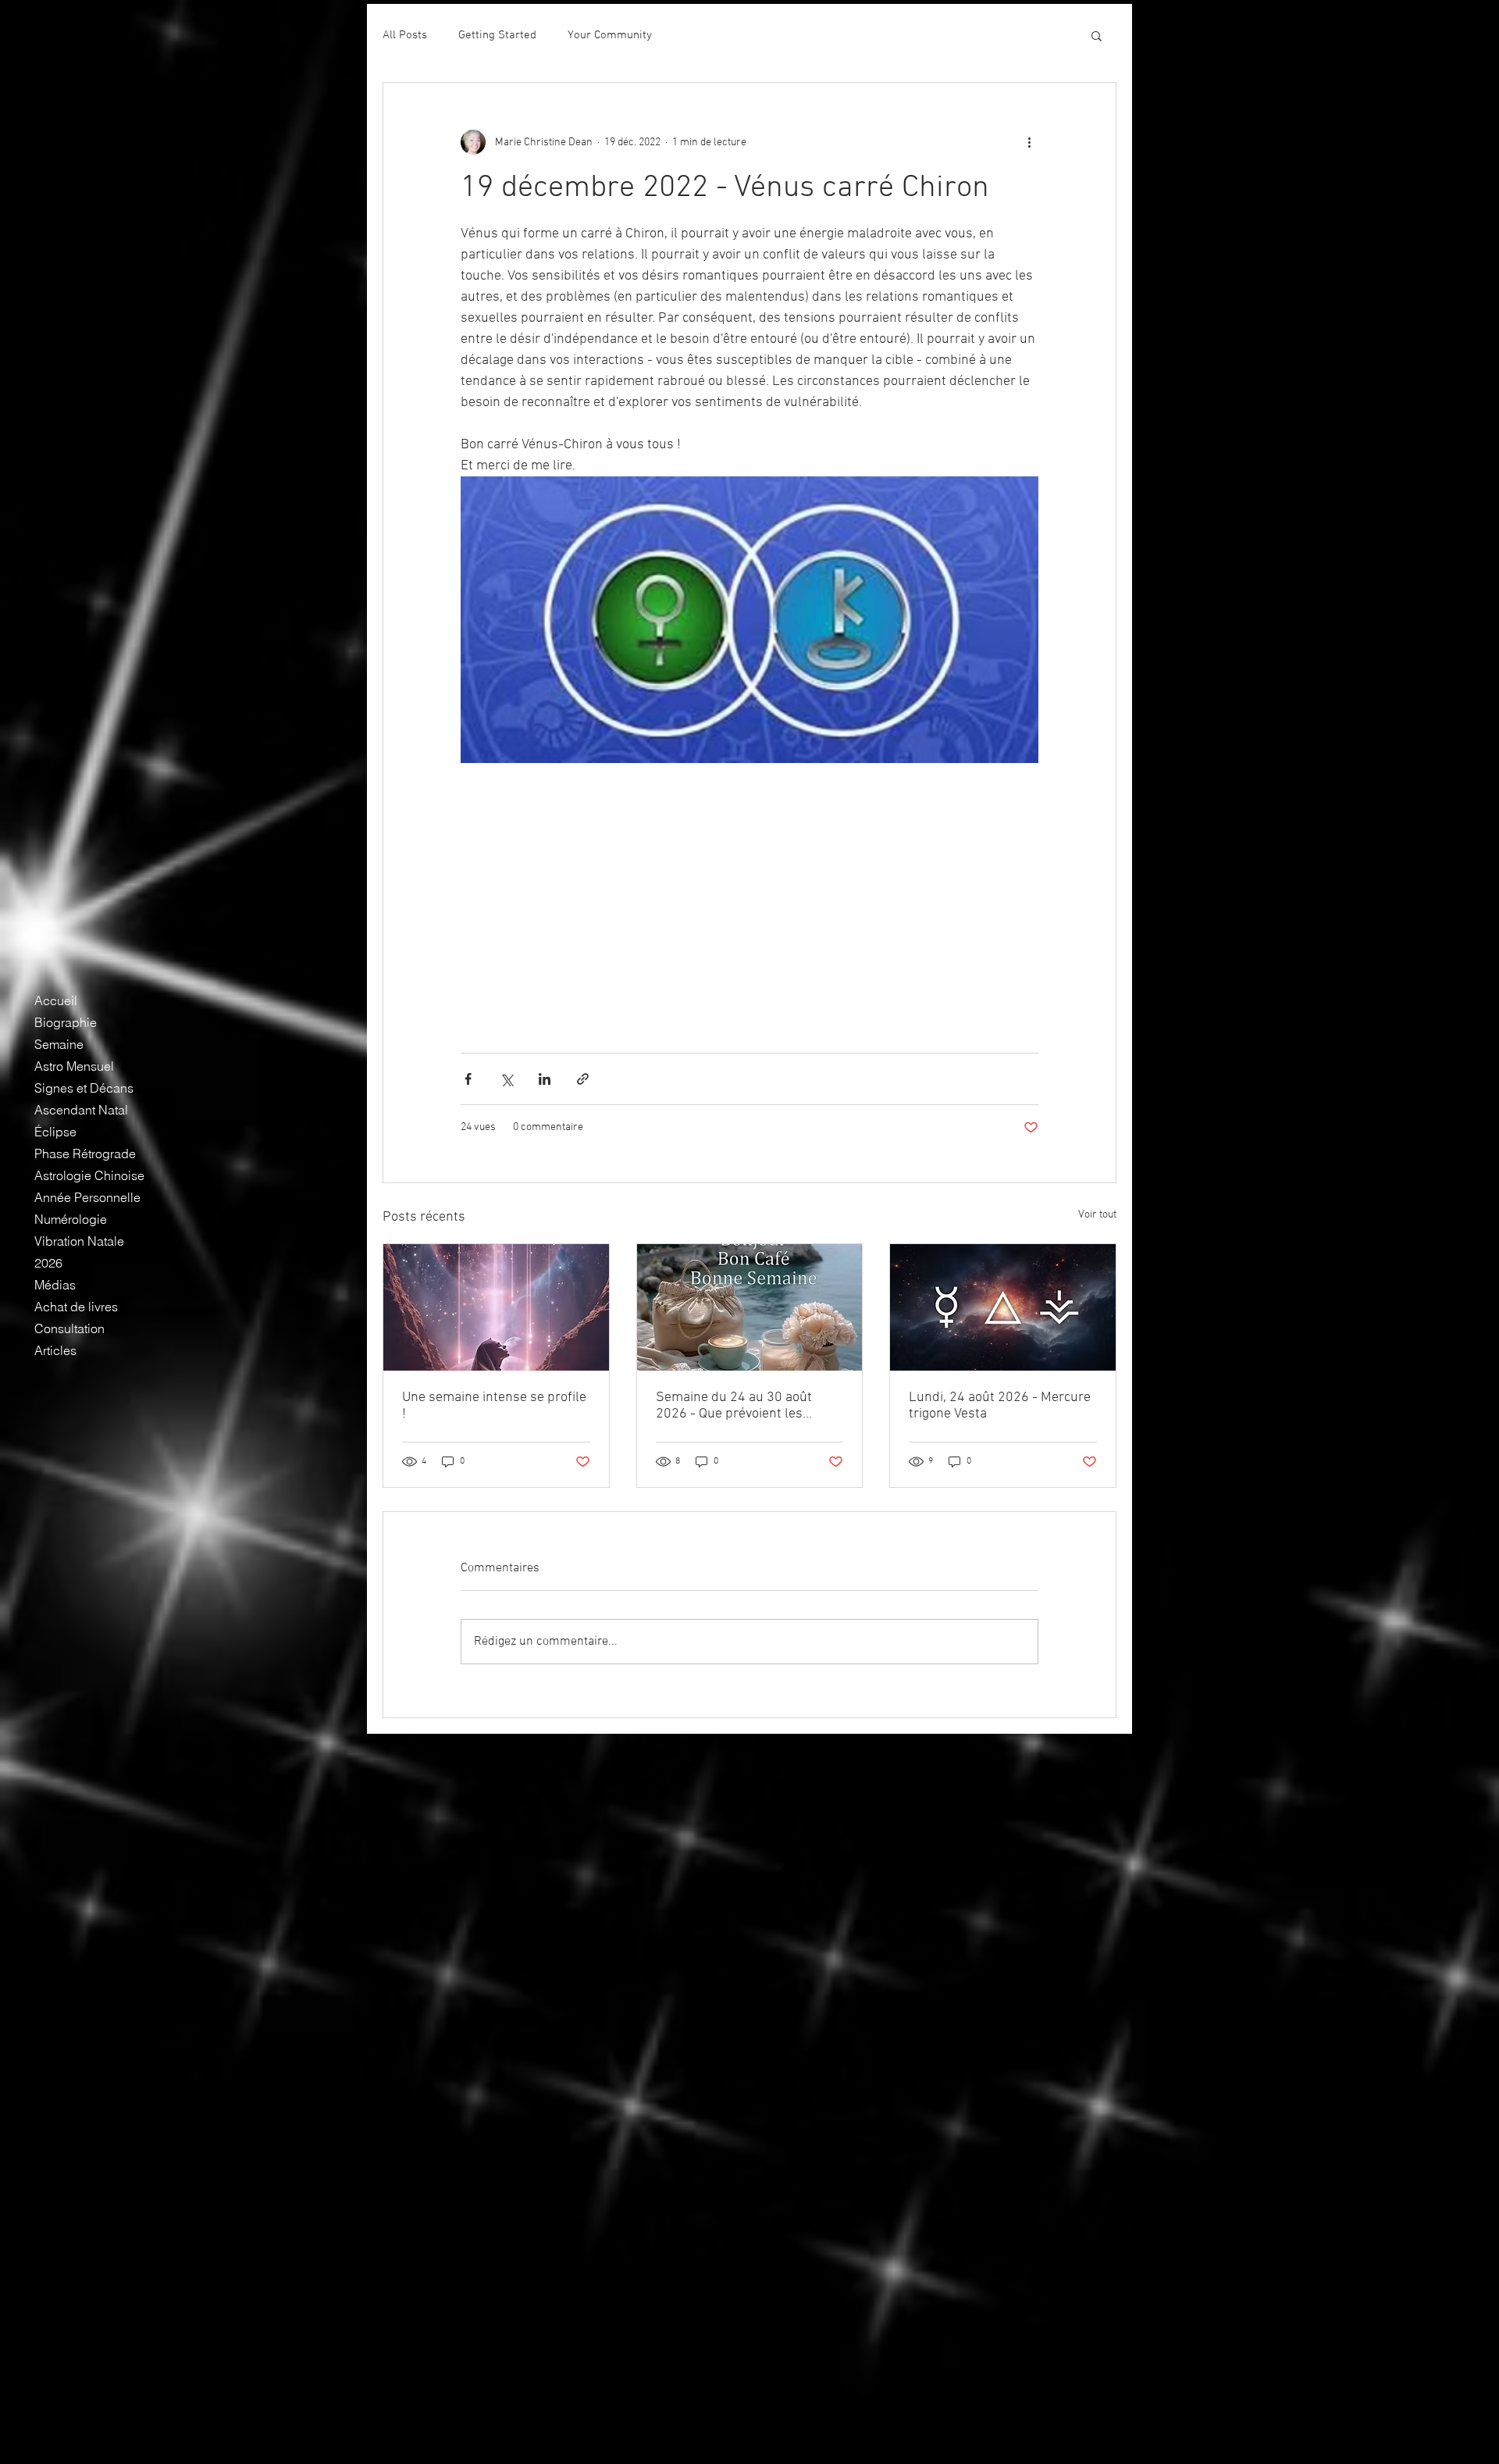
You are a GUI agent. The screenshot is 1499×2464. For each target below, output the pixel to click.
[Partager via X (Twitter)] (506, 1079)
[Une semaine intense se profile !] (496, 1307)
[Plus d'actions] (1029, 142)
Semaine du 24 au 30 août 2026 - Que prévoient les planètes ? (734, 1406)
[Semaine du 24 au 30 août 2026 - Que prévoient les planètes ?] (750, 1307)
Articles (55, 1350)
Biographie (66, 1022)
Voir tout (1097, 1215)
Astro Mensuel (74, 1066)
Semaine (59, 1044)
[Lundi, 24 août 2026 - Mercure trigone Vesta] (1003, 1307)
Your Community (610, 35)
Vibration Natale (79, 1241)
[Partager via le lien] (583, 1079)
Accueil (56, 1000)
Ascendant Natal (81, 1110)
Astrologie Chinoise (89, 1175)
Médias (55, 1285)
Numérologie (71, 1219)
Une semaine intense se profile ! (494, 1406)
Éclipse (55, 1132)
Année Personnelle (87, 1197)
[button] (1097, 35)
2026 (48, 1263)
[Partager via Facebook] (468, 1079)
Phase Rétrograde (85, 1154)
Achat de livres (76, 1307)
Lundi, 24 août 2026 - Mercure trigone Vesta (1000, 1406)
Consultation (69, 1328)
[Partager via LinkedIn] (545, 1079)
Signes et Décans (84, 1088)
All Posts (405, 35)
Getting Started (497, 35)
